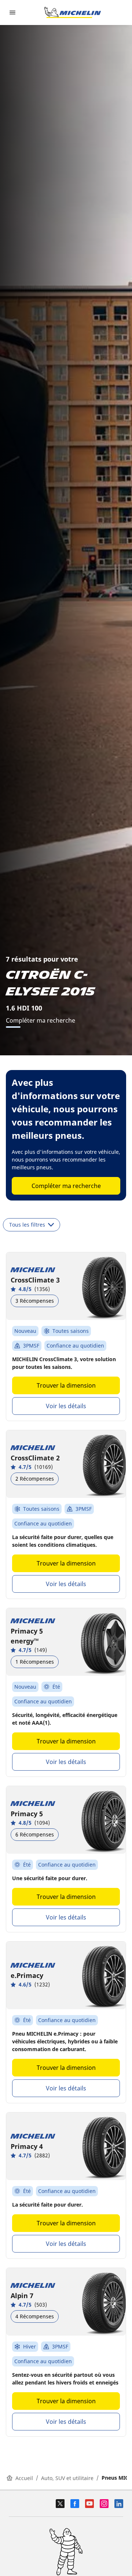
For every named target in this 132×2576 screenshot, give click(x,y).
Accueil (24, 2478)
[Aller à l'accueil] (73, 12)
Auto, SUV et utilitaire (67, 2478)
